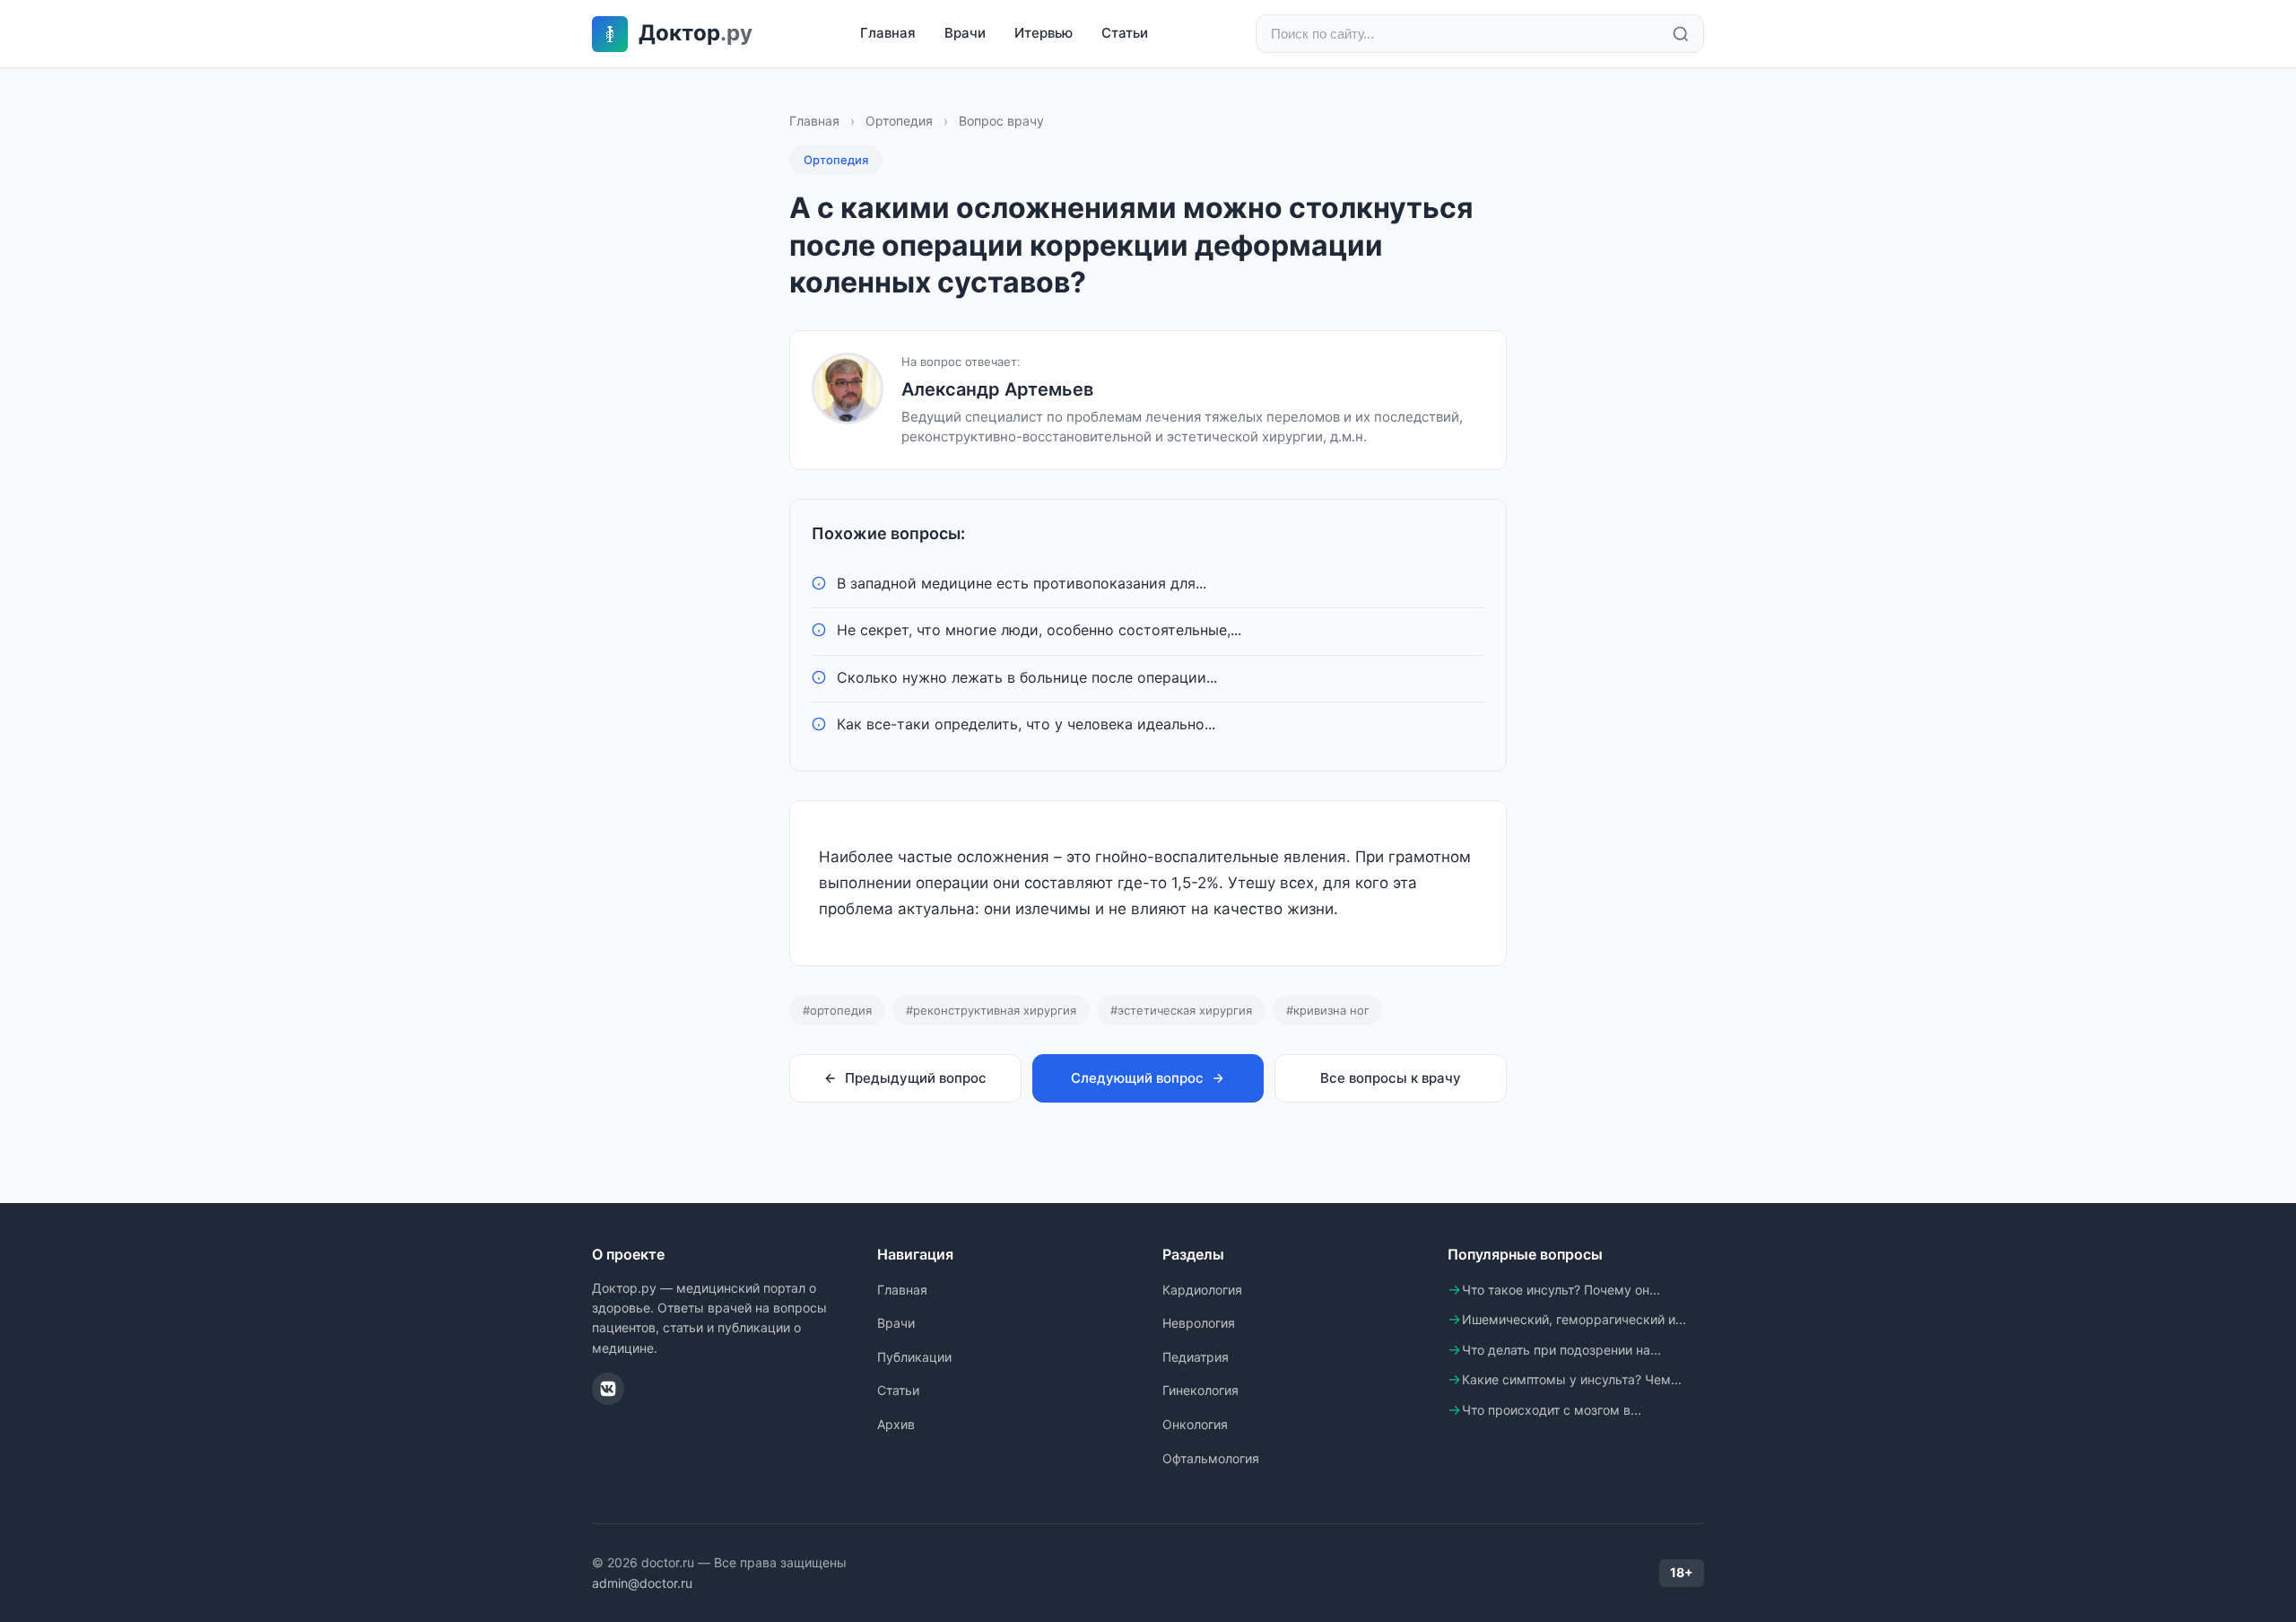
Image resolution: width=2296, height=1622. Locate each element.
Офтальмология (1211, 1458)
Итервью (1044, 33)
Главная (888, 33)
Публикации (914, 1357)
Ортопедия (899, 121)
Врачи (965, 33)
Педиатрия (1196, 1357)
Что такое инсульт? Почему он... (1561, 1290)
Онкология (1195, 1424)
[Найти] (1681, 34)
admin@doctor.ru (642, 1583)
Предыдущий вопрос (916, 1078)
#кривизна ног (1328, 1010)
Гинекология (1200, 1390)
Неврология (1199, 1323)
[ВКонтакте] (608, 1389)
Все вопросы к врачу (1391, 1078)
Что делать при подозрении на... (1561, 1350)
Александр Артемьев (997, 389)
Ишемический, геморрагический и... (1574, 1319)
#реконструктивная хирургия (991, 1010)
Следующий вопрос (1137, 1078)
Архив (896, 1424)
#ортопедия (837, 1010)
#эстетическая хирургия (1181, 1010)
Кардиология (1202, 1290)
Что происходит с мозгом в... (1552, 1410)
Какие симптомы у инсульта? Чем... (1572, 1379)
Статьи (1125, 33)
